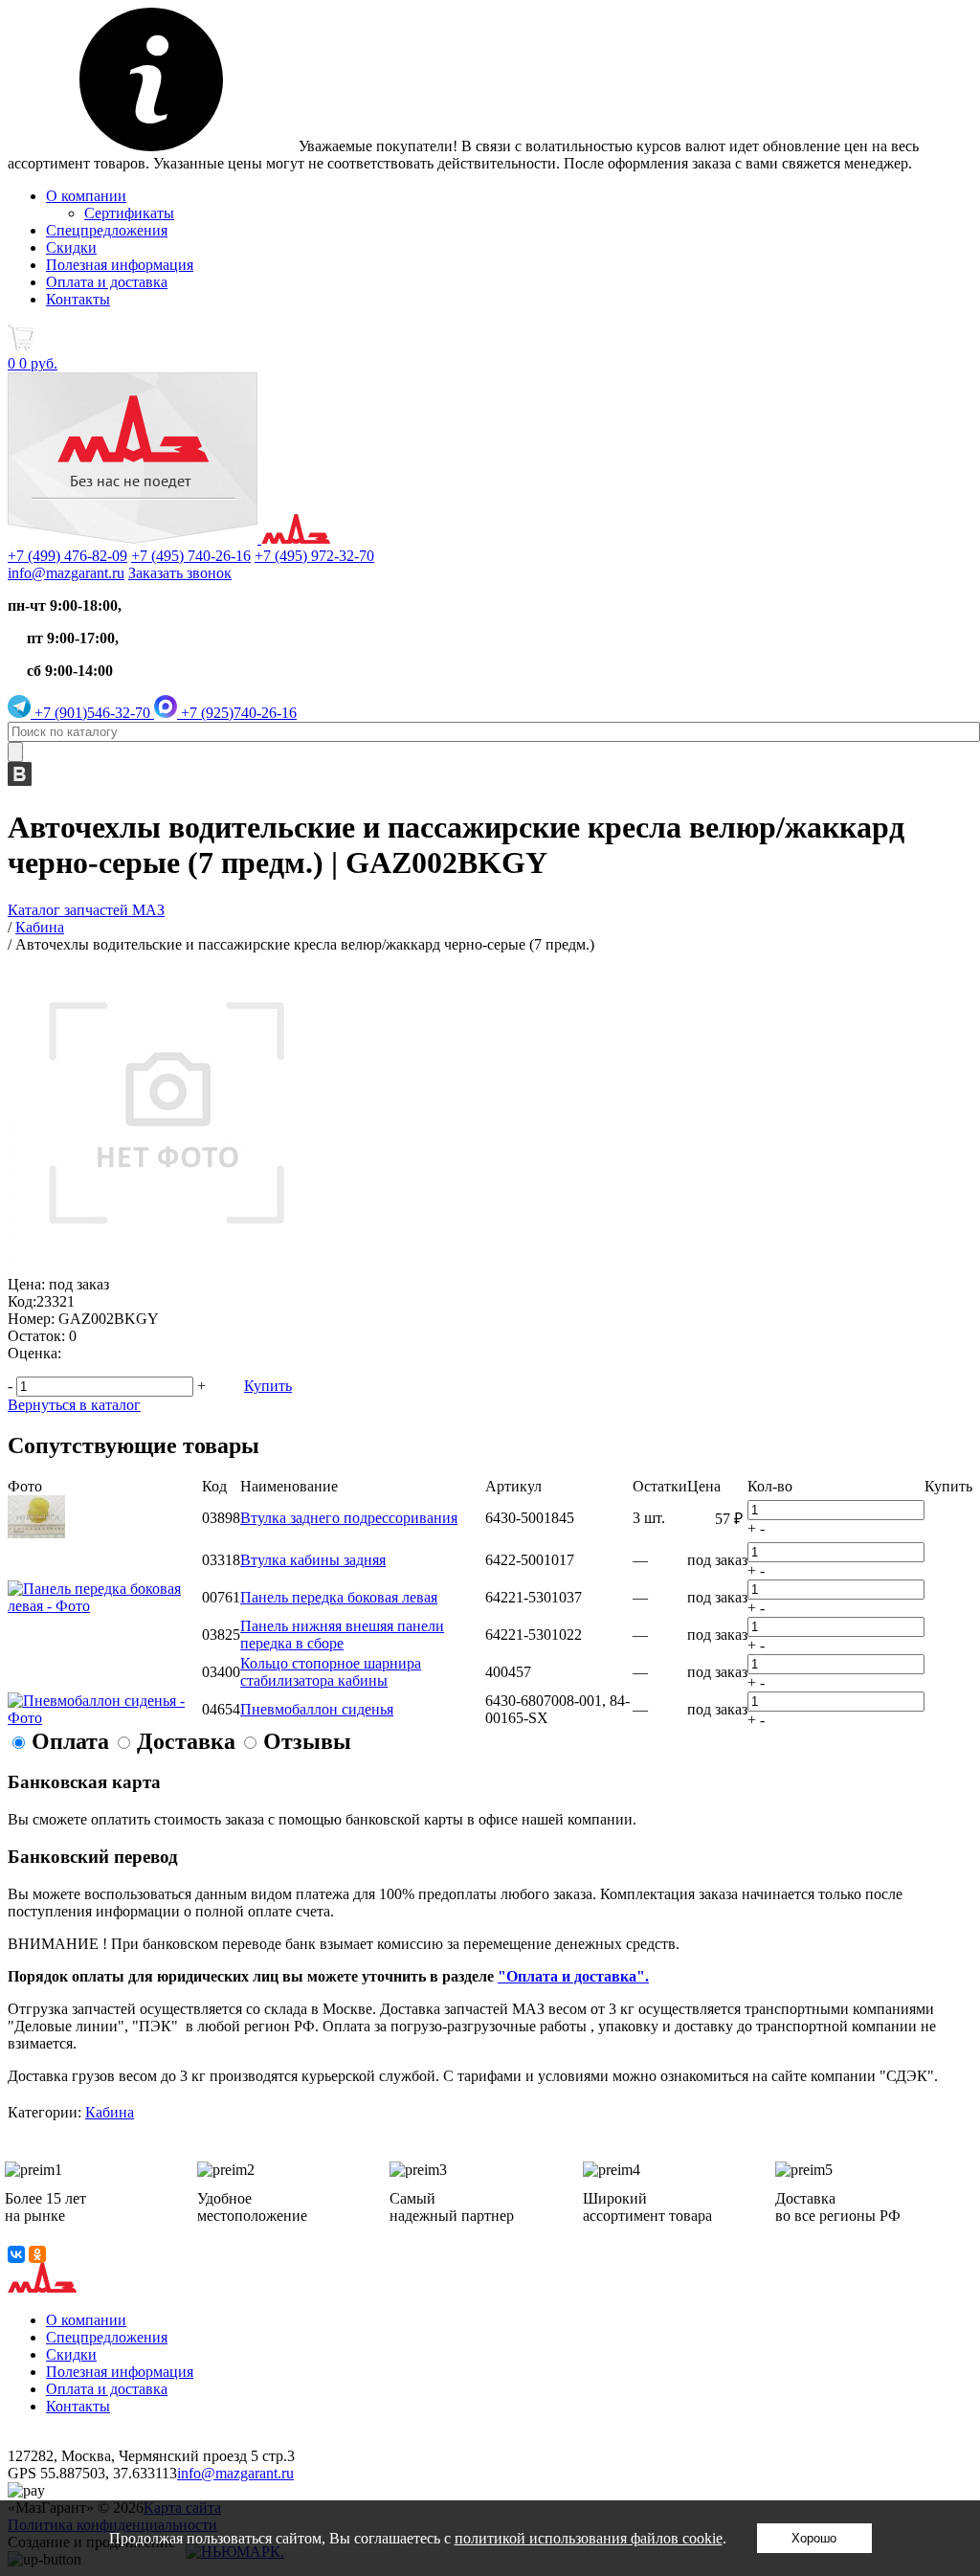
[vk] (20, 781)
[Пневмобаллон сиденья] (105, 1718)
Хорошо (814, 2538)
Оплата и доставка (107, 282)
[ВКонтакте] (16, 2254)
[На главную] (169, 538)
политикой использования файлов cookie (589, 2538)
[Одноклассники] (37, 2254)
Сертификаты (129, 213)
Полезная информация (120, 265)
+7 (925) (237, 713)
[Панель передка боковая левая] (105, 1606)
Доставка (186, 1741)
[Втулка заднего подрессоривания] (36, 1533)
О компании (86, 196)
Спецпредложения (107, 230)
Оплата (70, 1741)
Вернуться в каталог (74, 1405)
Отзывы (307, 1741)
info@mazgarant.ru (66, 573)
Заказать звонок (180, 573)
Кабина (110, 2112)
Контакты (78, 299)
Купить (268, 1386)
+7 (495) (191, 556)
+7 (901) (90, 713)
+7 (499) (67, 556)
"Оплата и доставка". (573, 1976)
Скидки (71, 247)
